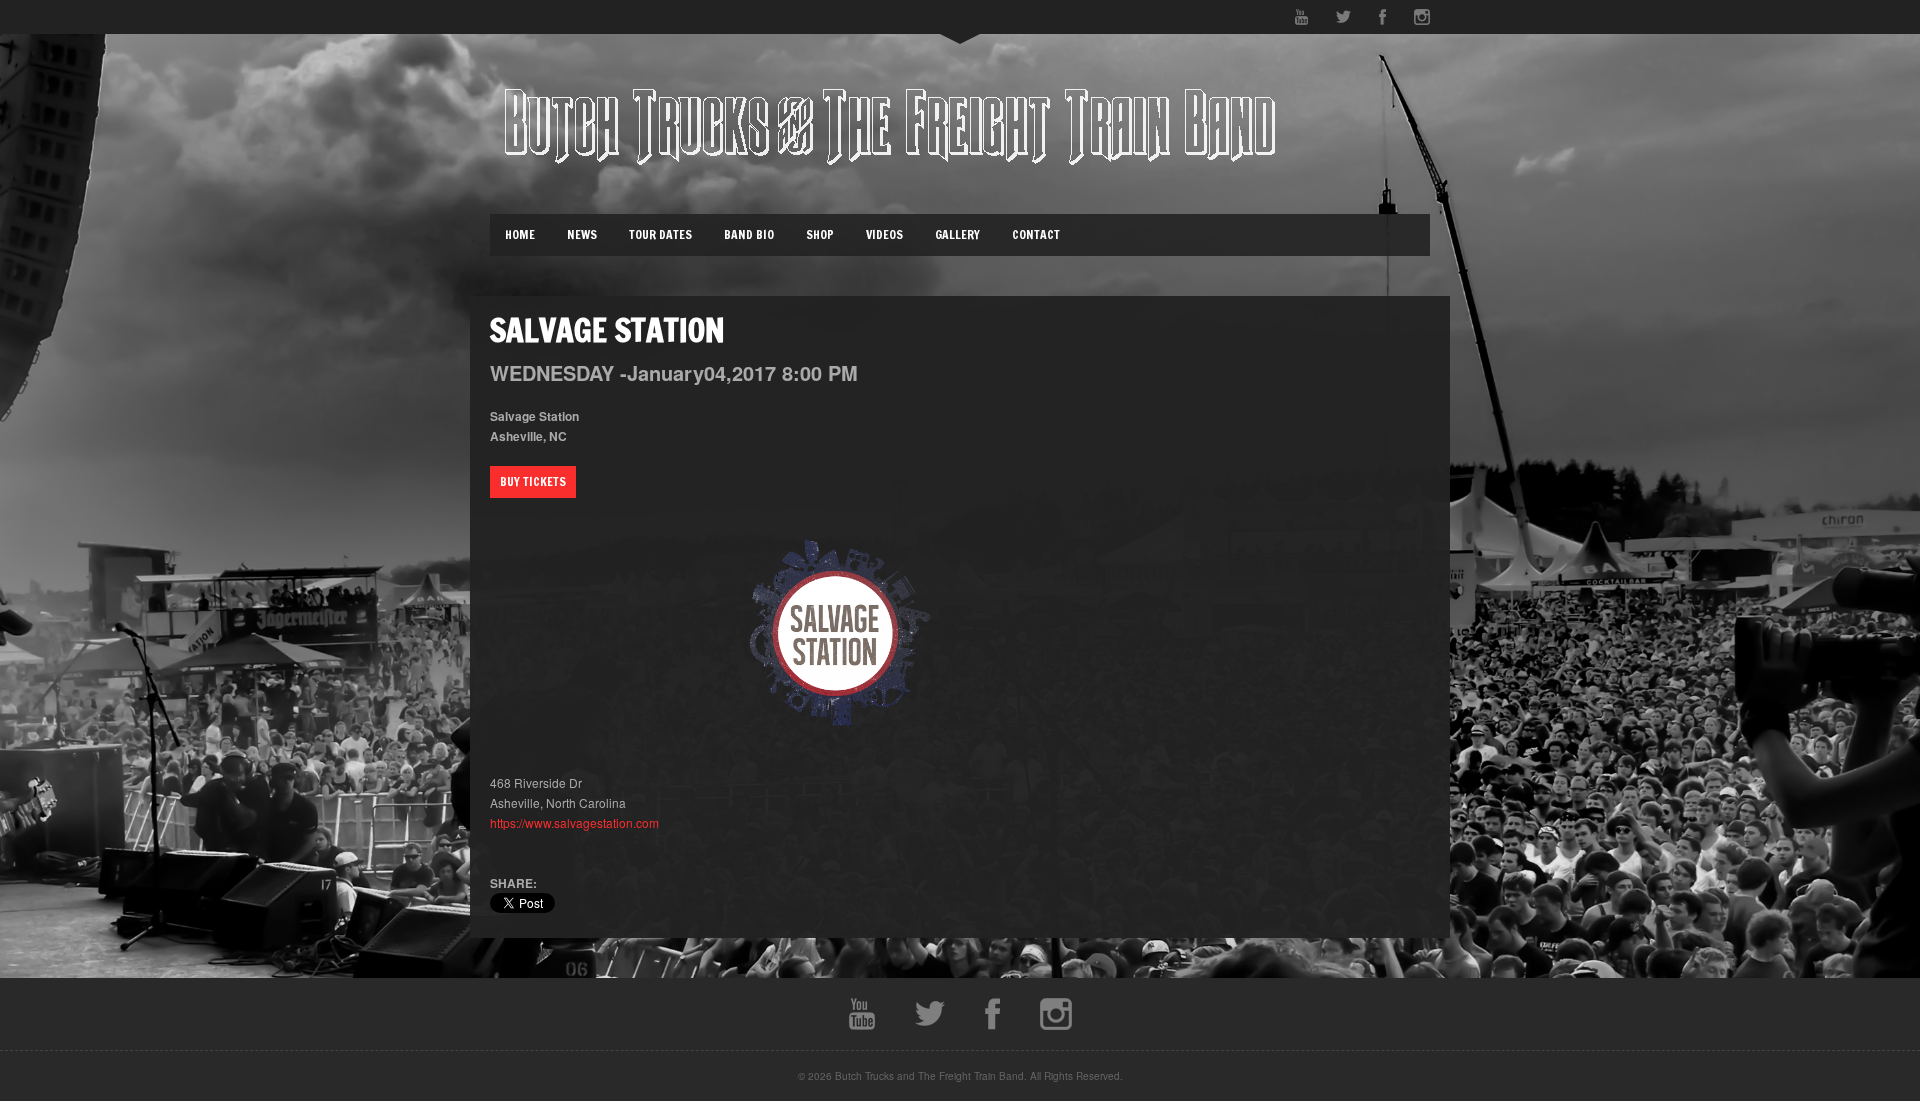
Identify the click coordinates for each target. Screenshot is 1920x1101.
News (582, 234)
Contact (1036, 234)
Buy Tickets (533, 481)
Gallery (957, 234)
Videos (884, 234)
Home (520, 234)
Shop (820, 234)
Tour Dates (660, 234)
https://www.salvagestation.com (574, 822)
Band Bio (749, 234)
